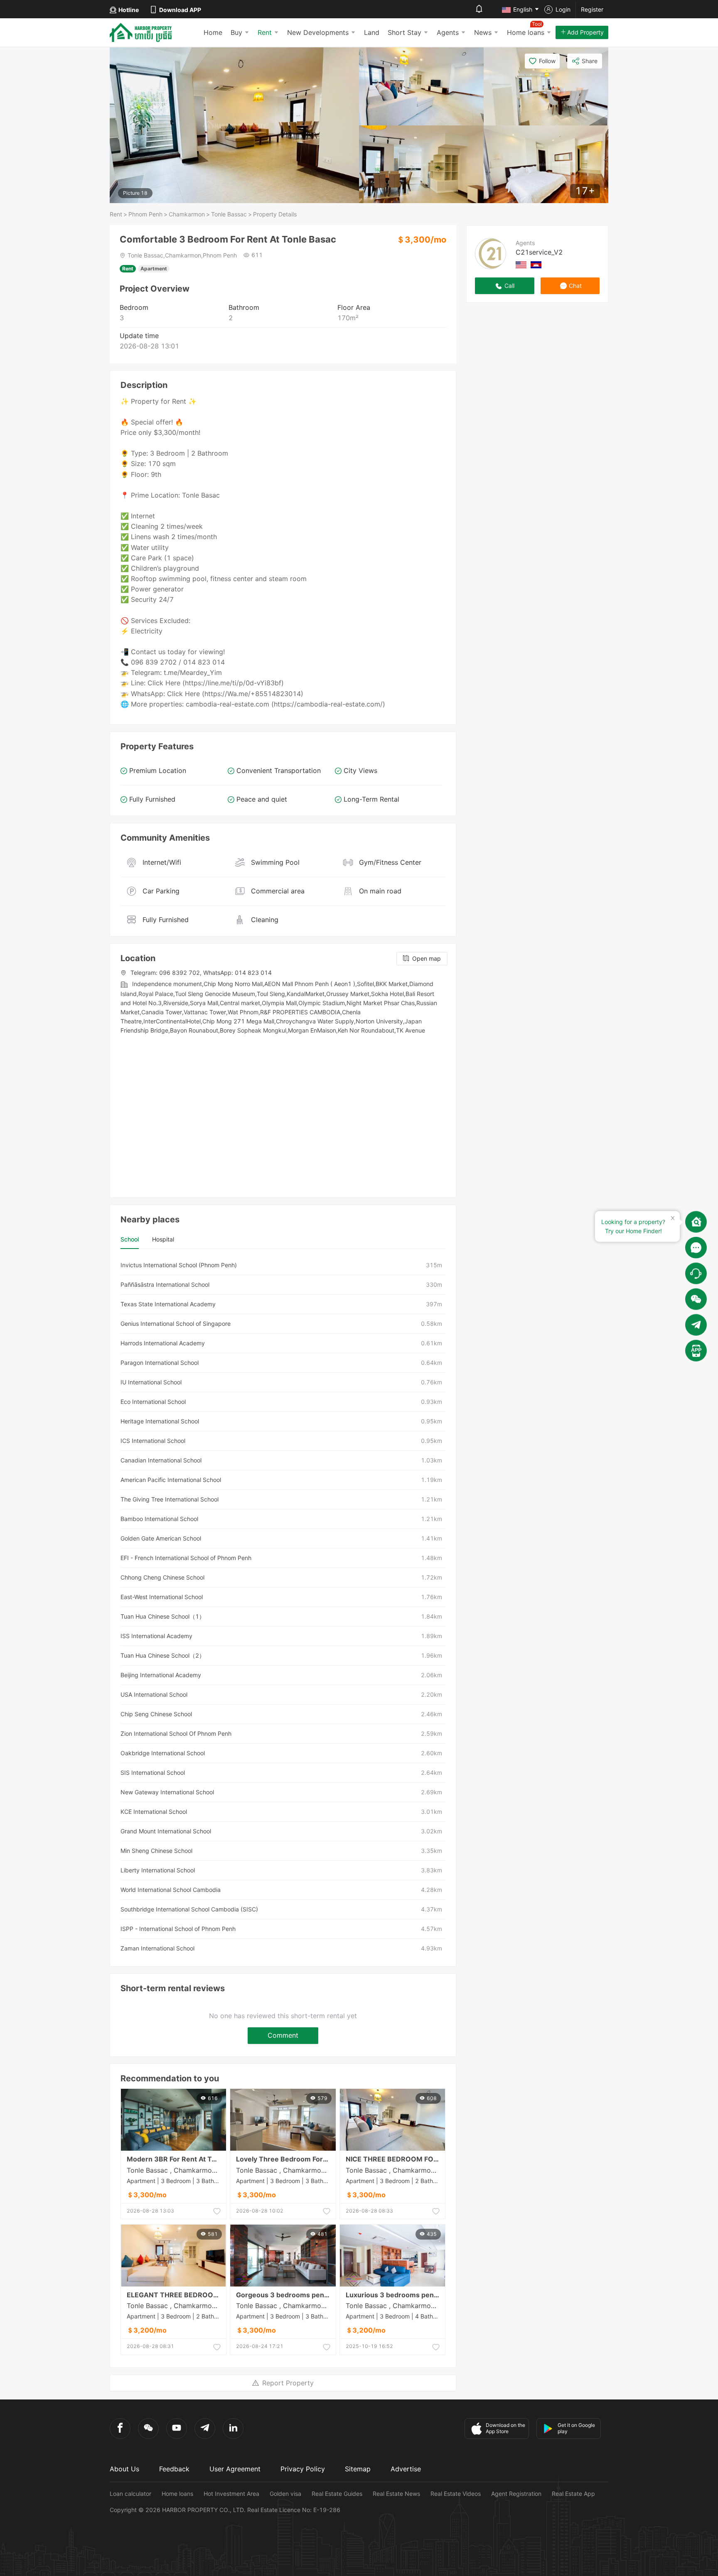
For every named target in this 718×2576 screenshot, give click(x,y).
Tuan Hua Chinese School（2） (163, 1655)
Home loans (177, 2494)
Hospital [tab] (163, 1239)
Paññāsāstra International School (165, 1284)
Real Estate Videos (456, 2494)
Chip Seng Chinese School (156, 1714)
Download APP (180, 10)
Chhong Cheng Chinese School (162, 1577)
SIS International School (153, 1773)
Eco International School (153, 1402)
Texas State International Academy (168, 1304)
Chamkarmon (187, 214)
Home (213, 32)
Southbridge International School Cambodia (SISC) (189, 1909)
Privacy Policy (303, 2469)
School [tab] (130, 1239)
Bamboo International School (159, 1519)
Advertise (406, 2469)
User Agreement (235, 2469)
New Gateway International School (167, 1792)
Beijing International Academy (161, 1675)
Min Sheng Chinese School (156, 1851)
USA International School (154, 1694)
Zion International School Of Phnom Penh (176, 1733)
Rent (265, 32)
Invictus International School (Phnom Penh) (179, 1265)
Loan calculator (130, 2494)
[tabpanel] (283, 1607)
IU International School (151, 1382)
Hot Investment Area (231, 2494)
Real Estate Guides (337, 2494)
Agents (448, 32)
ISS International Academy (156, 1636)
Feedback (174, 2469)
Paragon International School (160, 1363)
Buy (236, 32)
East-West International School (162, 1597)
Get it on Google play (576, 2428)
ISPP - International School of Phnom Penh (178, 1929)
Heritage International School (160, 1421)
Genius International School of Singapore (176, 1324)
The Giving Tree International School (170, 1499)
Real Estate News (396, 2494)
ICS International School (153, 1441)
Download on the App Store (505, 2428)
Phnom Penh (145, 214)
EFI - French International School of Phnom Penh (186, 1558)
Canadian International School (161, 1460)
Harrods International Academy (163, 1343)
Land (372, 32)
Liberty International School (158, 1870)
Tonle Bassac (229, 214)
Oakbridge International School (163, 1753)
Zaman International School (157, 1948)
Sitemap (358, 2469)
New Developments (318, 32)
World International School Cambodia (171, 1890)
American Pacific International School (171, 1480)
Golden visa (285, 2494)
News (483, 32)
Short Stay (404, 32)
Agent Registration (516, 2494)
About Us (124, 2469)
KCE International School (154, 1812)
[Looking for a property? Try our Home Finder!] (696, 1222)
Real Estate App (573, 2494)
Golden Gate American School (161, 1538)
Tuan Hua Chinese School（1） (163, 1616)
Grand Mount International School (166, 1831)
